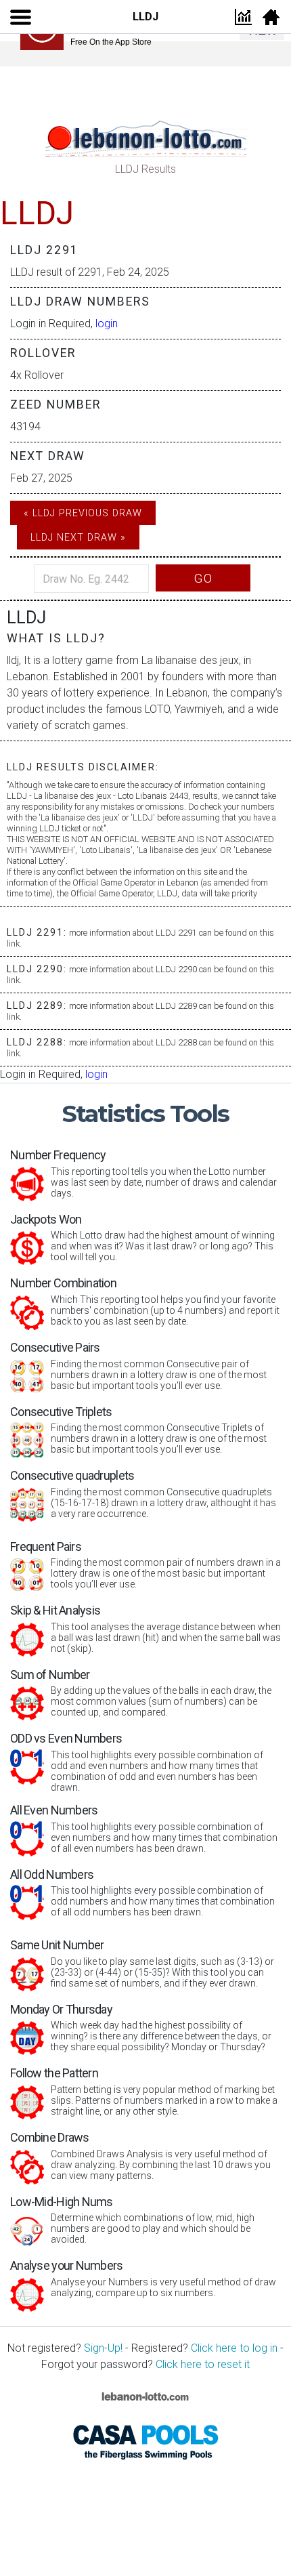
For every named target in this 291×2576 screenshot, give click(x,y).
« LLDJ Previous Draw (83, 513)
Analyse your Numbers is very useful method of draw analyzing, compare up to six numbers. (143, 2278)
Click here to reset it (203, 2364)
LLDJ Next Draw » (78, 538)
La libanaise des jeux (190, 660)
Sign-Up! (103, 2348)
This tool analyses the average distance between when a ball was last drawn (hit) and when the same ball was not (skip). (145, 1628)
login (107, 324)
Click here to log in (234, 2348)
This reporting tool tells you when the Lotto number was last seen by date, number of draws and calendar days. (143, 1173)
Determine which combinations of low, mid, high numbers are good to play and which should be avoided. (132, 2220)
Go (203, 578)
